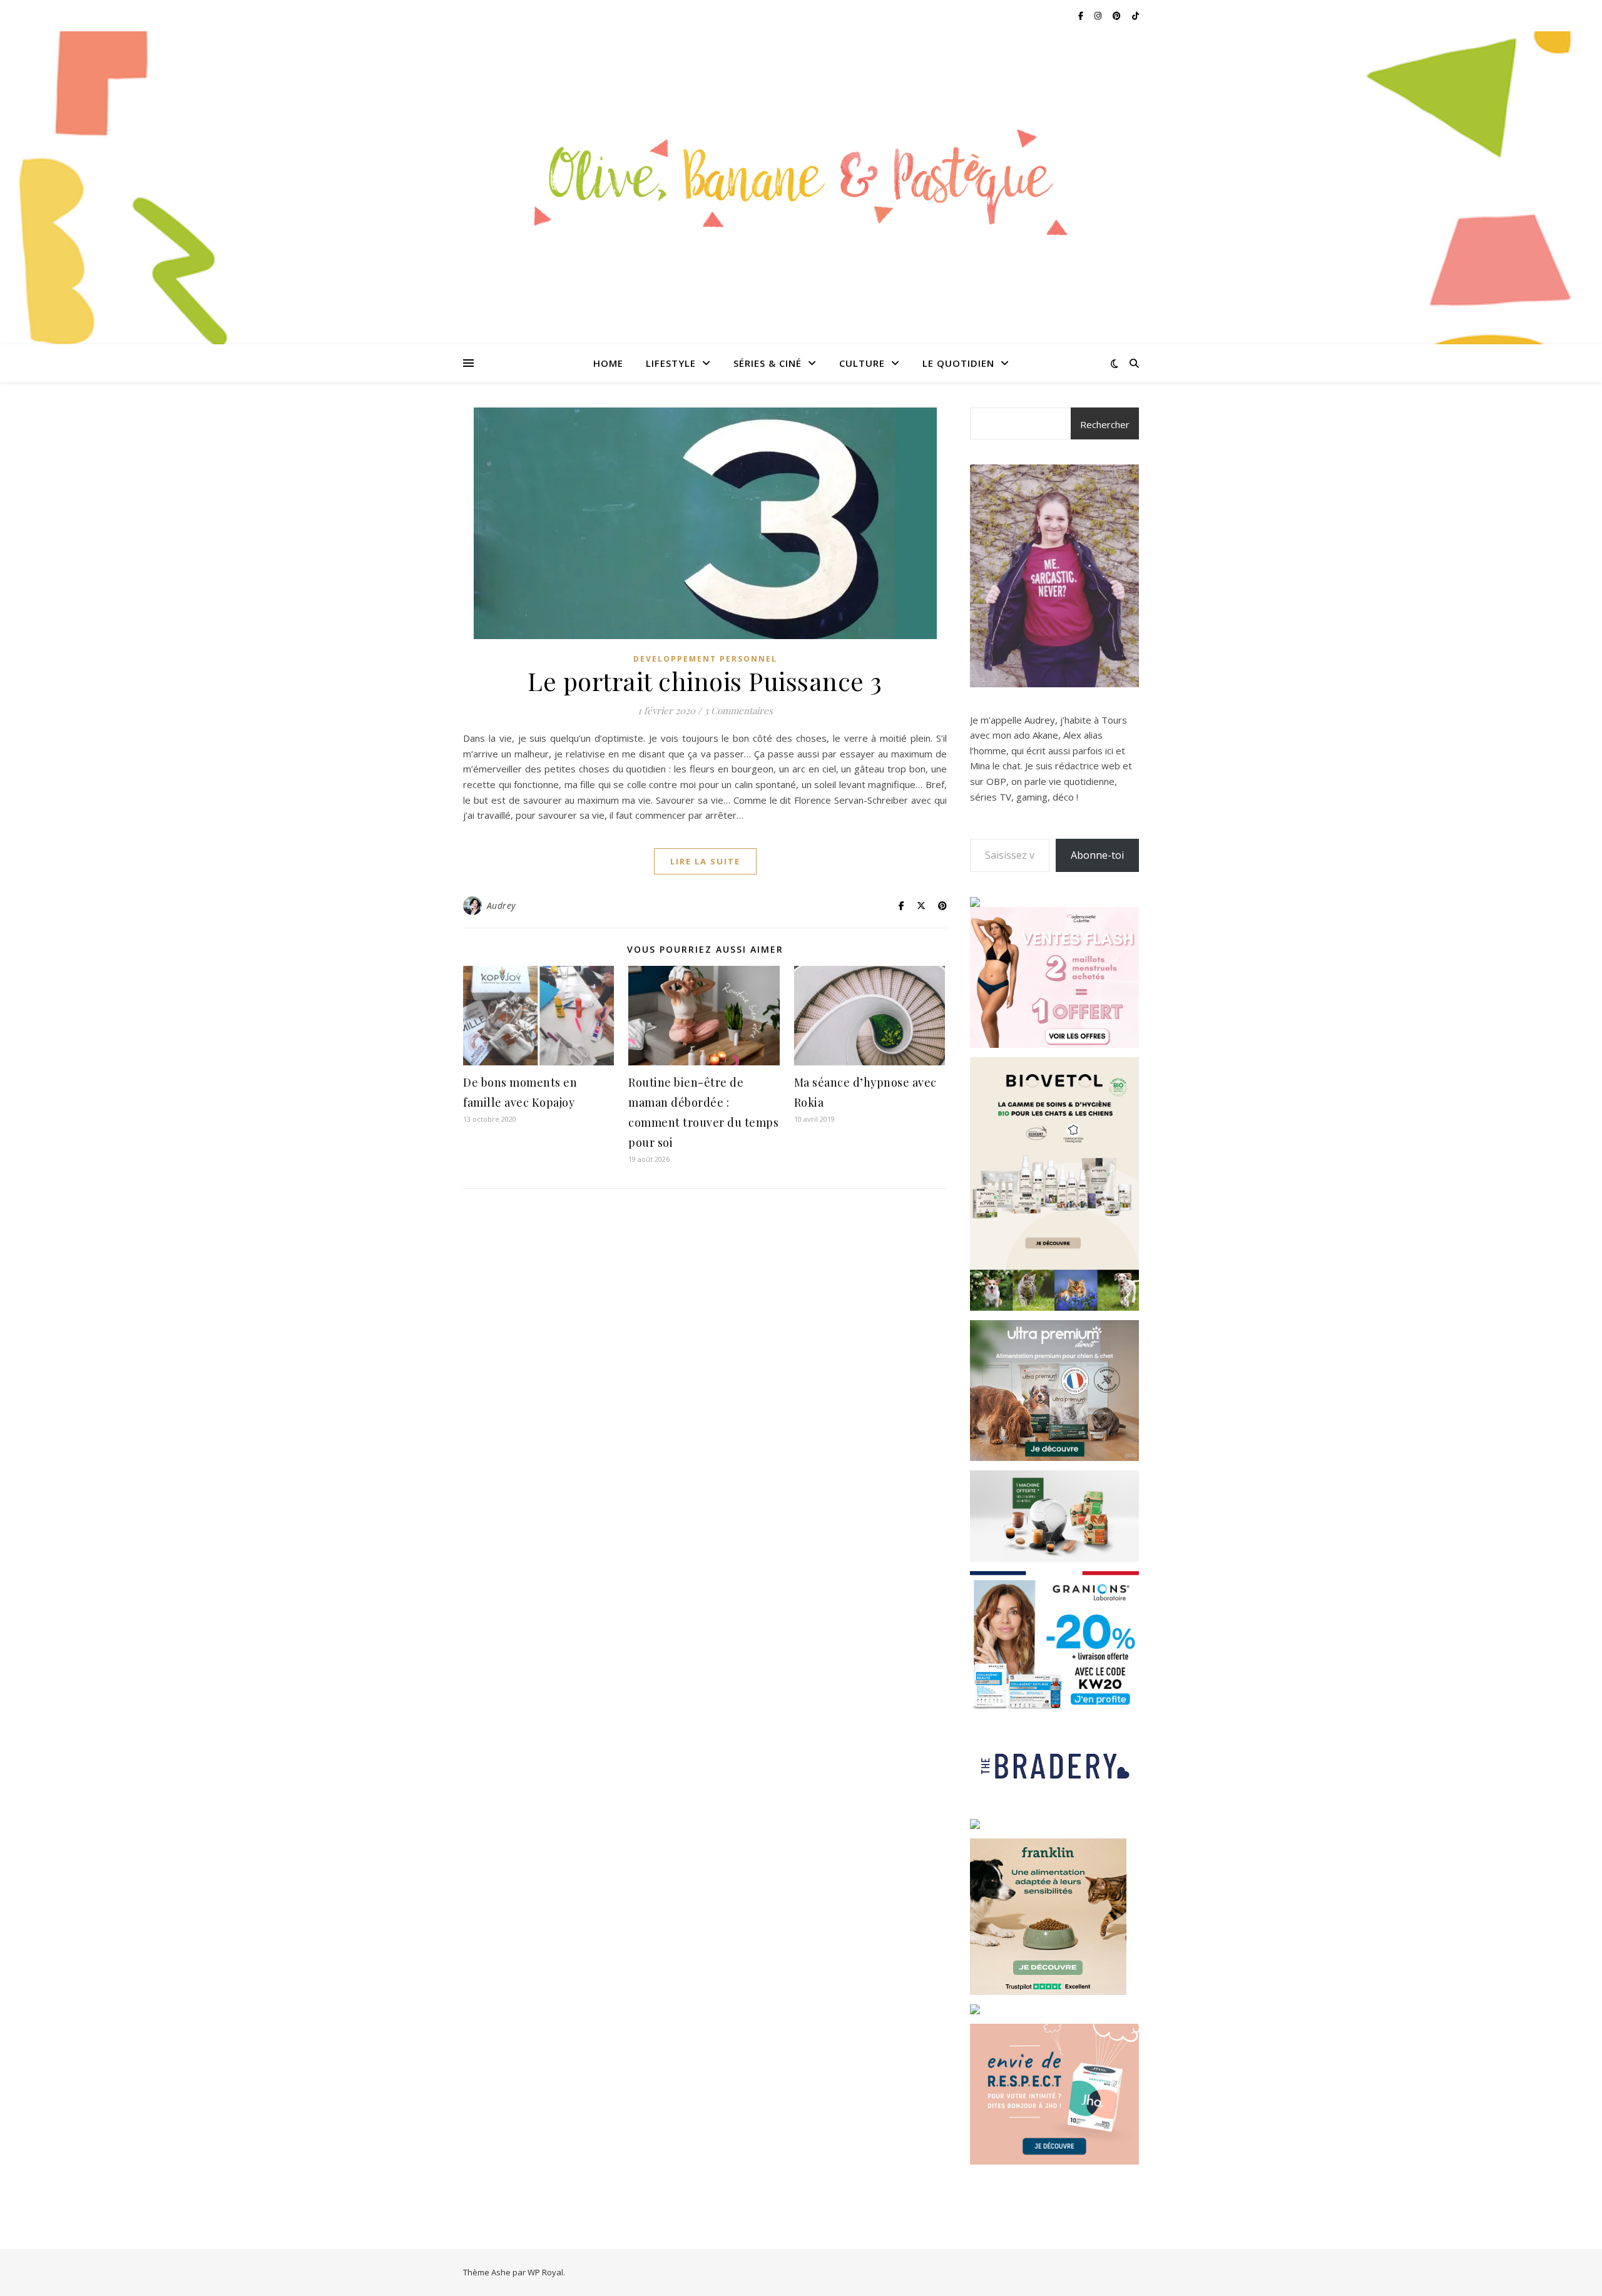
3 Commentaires (738, 710)
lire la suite (705, 861)
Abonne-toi (1097, 855)
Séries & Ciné (768, 363)
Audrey (501, 905)
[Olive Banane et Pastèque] (801, 180)
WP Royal (545, 2272)
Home (608, 363)
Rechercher (1105, 424)
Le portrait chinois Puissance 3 (705, 681)
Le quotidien (958, 363)
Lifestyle (671, 363)
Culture (862, 363)
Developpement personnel (705, 659)
